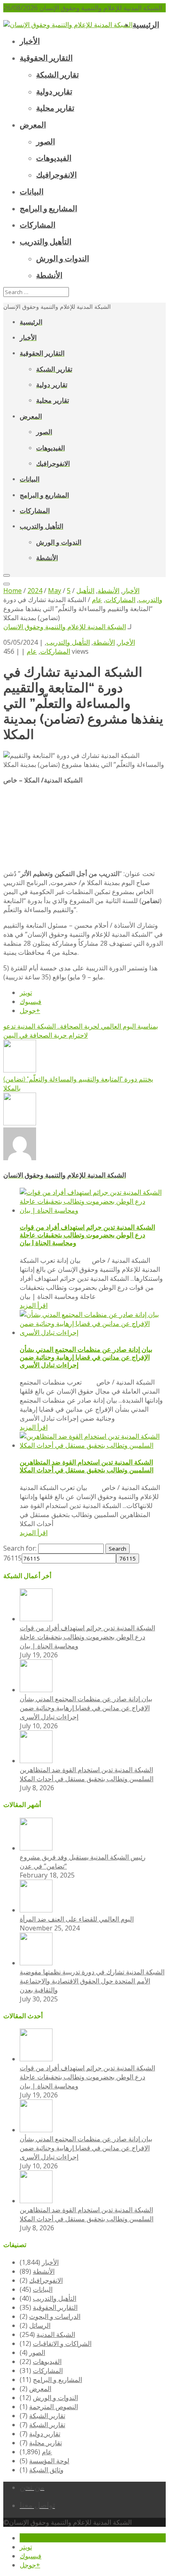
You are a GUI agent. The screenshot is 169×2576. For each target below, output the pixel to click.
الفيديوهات (47, 2362)
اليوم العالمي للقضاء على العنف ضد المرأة (77, 1919)
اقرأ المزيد (34, 1305)
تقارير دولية (45, 2434)
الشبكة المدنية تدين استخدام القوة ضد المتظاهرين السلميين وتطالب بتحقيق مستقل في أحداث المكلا (87, 1466)
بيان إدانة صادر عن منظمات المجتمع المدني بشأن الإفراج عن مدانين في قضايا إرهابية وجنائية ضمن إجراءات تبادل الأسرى (86, 1357)
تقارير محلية (46, 2443)
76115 (13, 1558)
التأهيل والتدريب (68, 642)
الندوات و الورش (55, 2398)
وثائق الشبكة (46, 2470)
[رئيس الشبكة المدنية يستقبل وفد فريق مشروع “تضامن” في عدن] (36, 1848)
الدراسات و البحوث (55, 2316)
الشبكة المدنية (56, 2334)
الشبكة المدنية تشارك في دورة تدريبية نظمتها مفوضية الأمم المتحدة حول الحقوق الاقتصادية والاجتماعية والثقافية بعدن (92, 1981)
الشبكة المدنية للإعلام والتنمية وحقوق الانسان (65, 627)
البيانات (43, 2289)
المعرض (40, 2389)
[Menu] (7, 575)
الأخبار (127, 642)
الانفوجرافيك (46, 2280)
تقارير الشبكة (47, 2416)
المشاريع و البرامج (57, 2380)
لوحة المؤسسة (49, 2461)
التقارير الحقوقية (55, 2307)
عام (32, 651)
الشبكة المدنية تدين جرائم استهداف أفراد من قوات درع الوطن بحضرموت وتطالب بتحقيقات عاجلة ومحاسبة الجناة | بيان (87, 1235)
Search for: (20, 1548)
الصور (37, 2352)
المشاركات (55, 651)
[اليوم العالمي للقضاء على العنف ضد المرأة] (36, 1910)
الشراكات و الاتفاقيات (62, 2343)
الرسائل (40, 2325)
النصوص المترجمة (54, 2407)
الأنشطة (104, 642)
